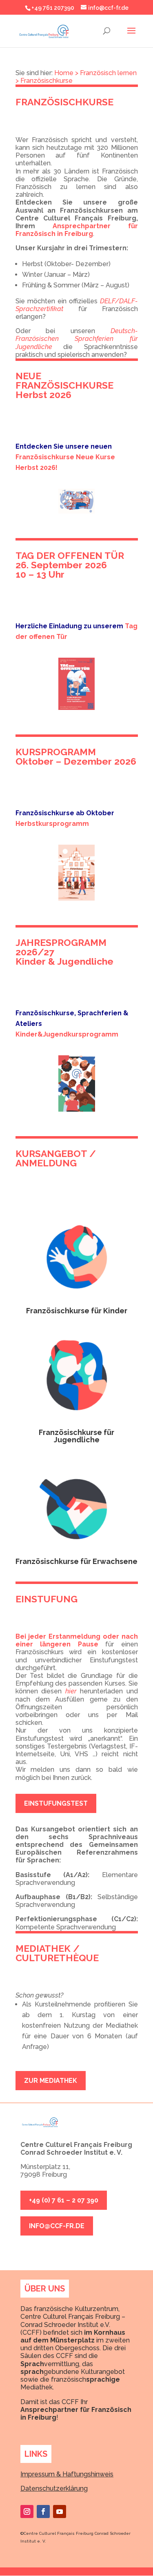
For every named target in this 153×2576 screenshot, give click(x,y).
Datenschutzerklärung (54, 2488)
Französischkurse (47, 81)
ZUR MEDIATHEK (51, 2081)
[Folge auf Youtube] (60, 2511)
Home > (66, 73)
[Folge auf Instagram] (27, 2511)
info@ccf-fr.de (57, 2226)
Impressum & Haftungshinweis (67, 2474)
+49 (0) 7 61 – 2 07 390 (64, 2200)
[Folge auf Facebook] (43, 2511)
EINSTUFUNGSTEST (56, 1803)
